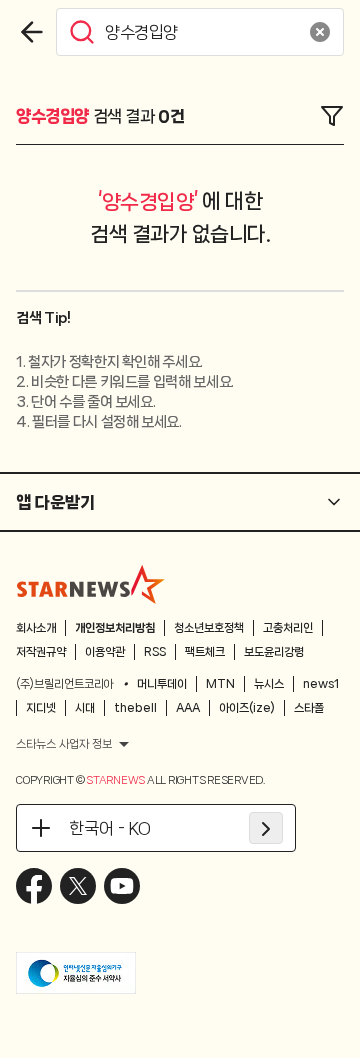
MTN (220, 684)
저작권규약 (41, 652)
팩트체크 (205, 652)
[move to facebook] (34, 886)
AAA (188, 708)
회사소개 (36, 628)
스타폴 (309, 708)
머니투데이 (162, 684)
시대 (85, 708)
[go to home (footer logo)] (91, 584)
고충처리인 (288, 628)
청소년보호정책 (209, 628)
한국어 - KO (110, 828)
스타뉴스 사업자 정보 (64, 744)
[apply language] (266, 828)
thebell (135, 708)
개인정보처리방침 (115, 628)
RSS (155, 652)
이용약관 (105, 652)
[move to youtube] (122, 886)
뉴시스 (269, 684)
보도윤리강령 (274, 652)
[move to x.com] (78, 886)
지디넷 (41, 708)
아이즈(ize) (247, 708)
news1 (321, 684)
